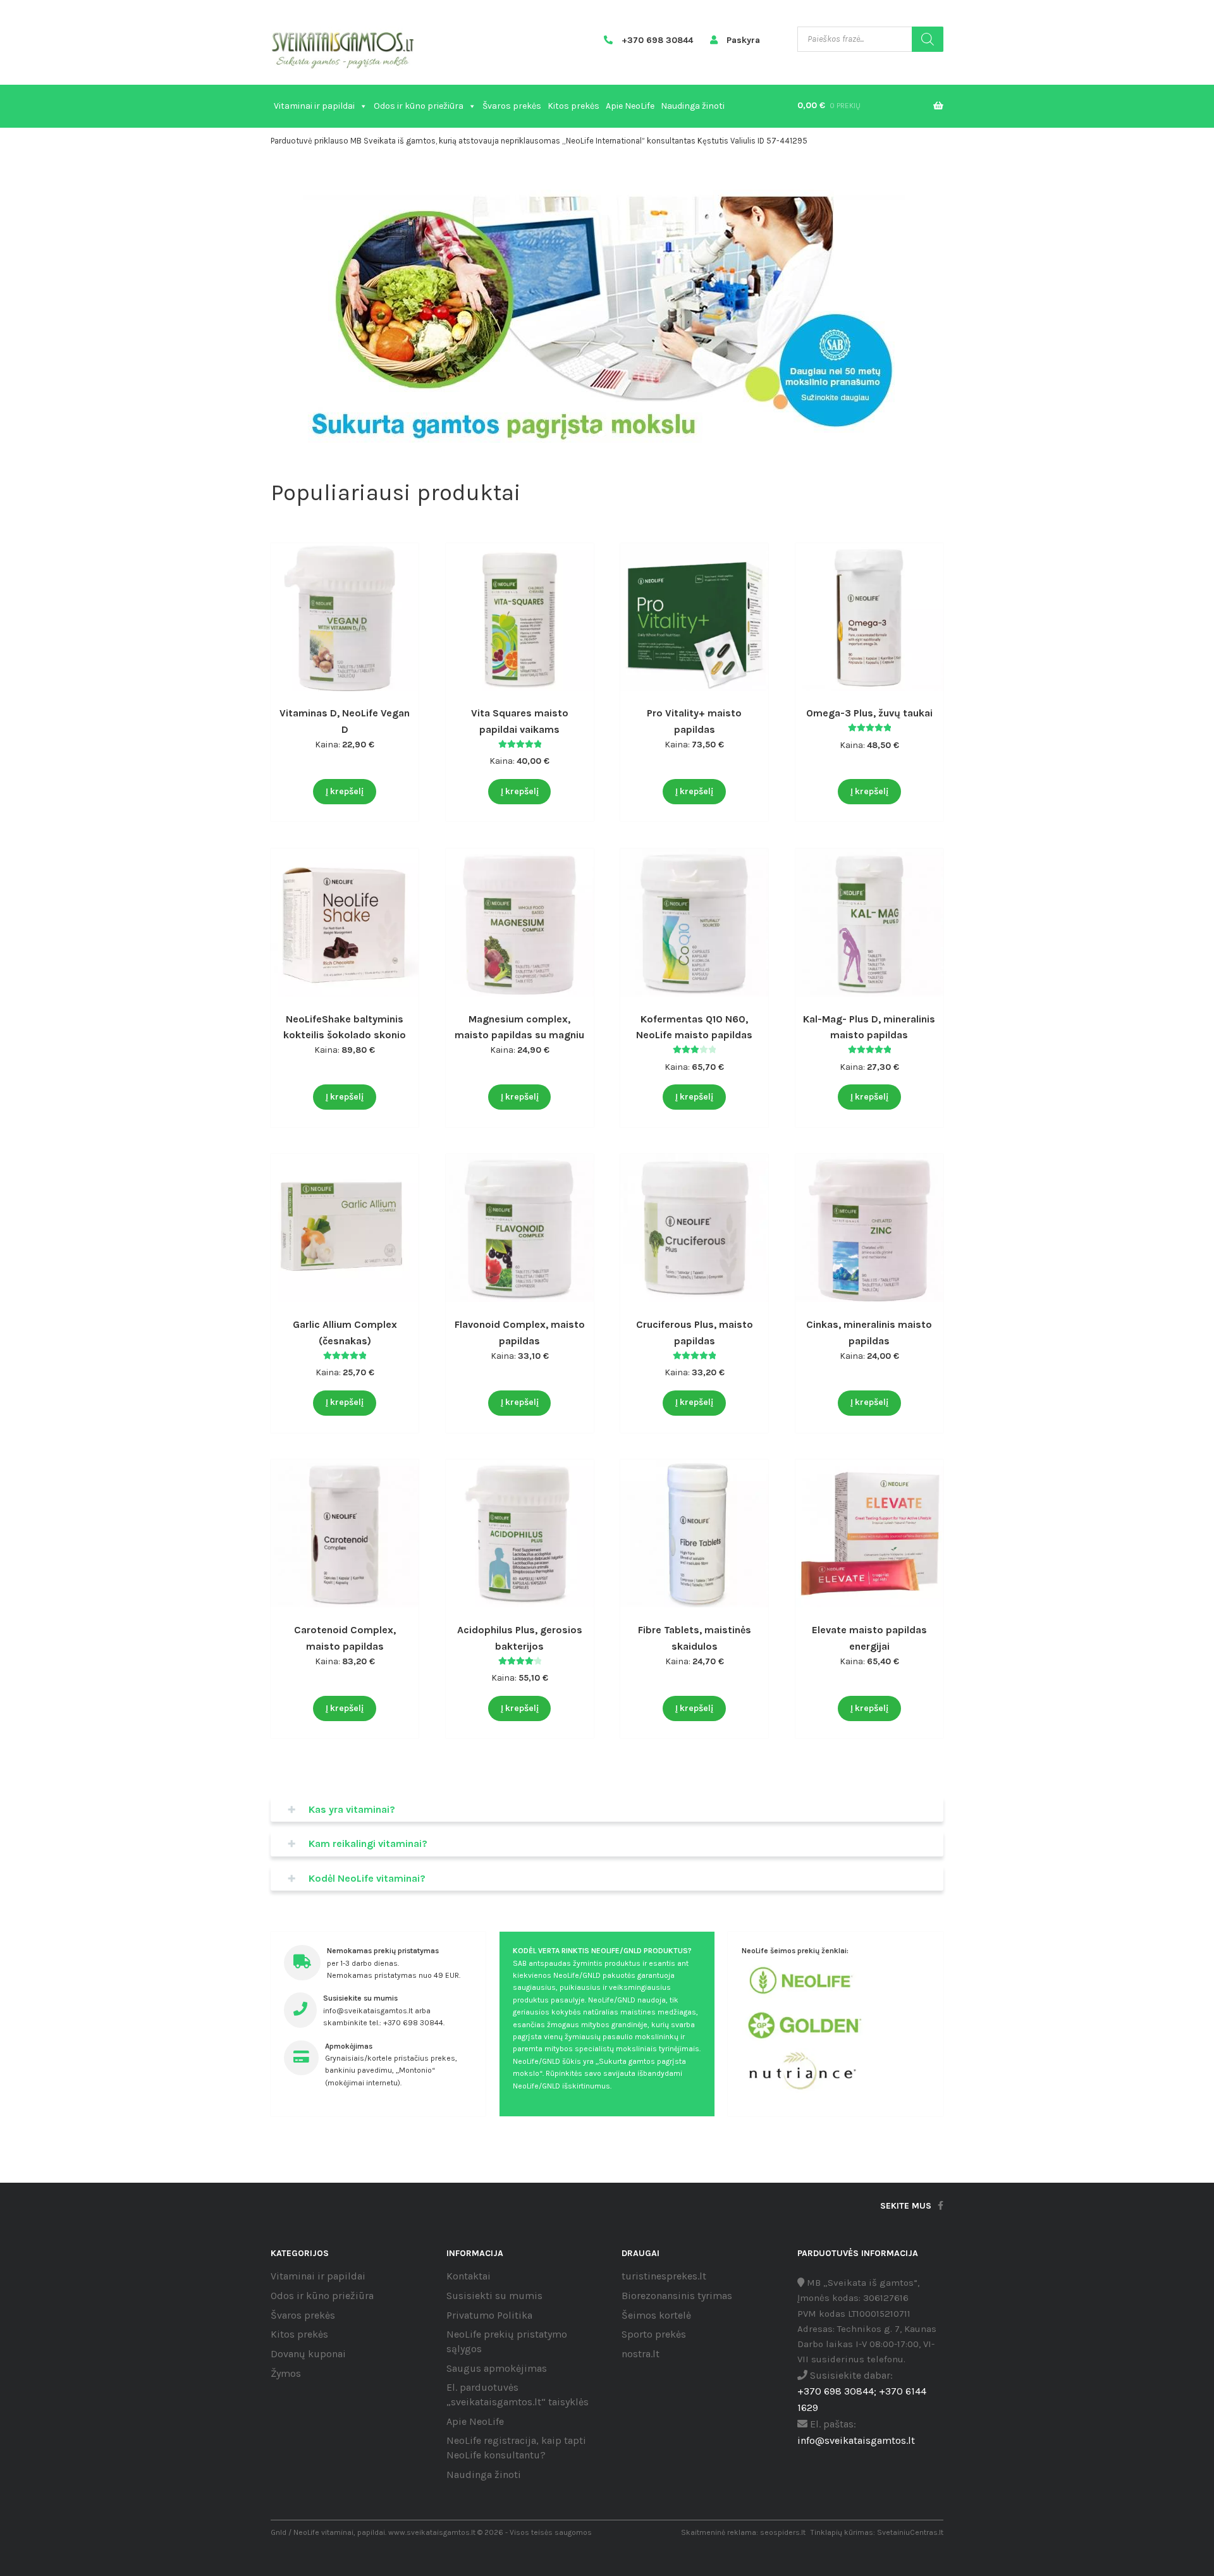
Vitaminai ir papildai (314, 106)
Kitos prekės (573, 106)
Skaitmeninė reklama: (720, 2532)
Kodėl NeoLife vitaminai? (367, 1878)
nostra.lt (641, 2354)
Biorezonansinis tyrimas (677, 2296)
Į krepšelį (345, 791)
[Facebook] (941, 2206)
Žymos (286, 2373)
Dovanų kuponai (308, 2354)
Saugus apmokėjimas (497, 2368)
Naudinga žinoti (693, 106)
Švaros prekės (512, 106)
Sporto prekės (654, 2334)
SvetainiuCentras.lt (910, 2532)
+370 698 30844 (656, 40)
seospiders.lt (783, 2532)
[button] (601, 434)
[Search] (928, 39)
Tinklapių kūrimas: (843, 2532)
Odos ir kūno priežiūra (419, 106)
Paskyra (742, 40)
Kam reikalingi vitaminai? (368, 1843)
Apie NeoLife (630, 106)
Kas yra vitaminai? (352, 1809)
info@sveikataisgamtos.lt (856, 2440)
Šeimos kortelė (656, 2315)
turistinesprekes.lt (664, 2276)
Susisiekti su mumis (494, 2296)
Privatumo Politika (489, 2315)
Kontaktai (469, 2276)
